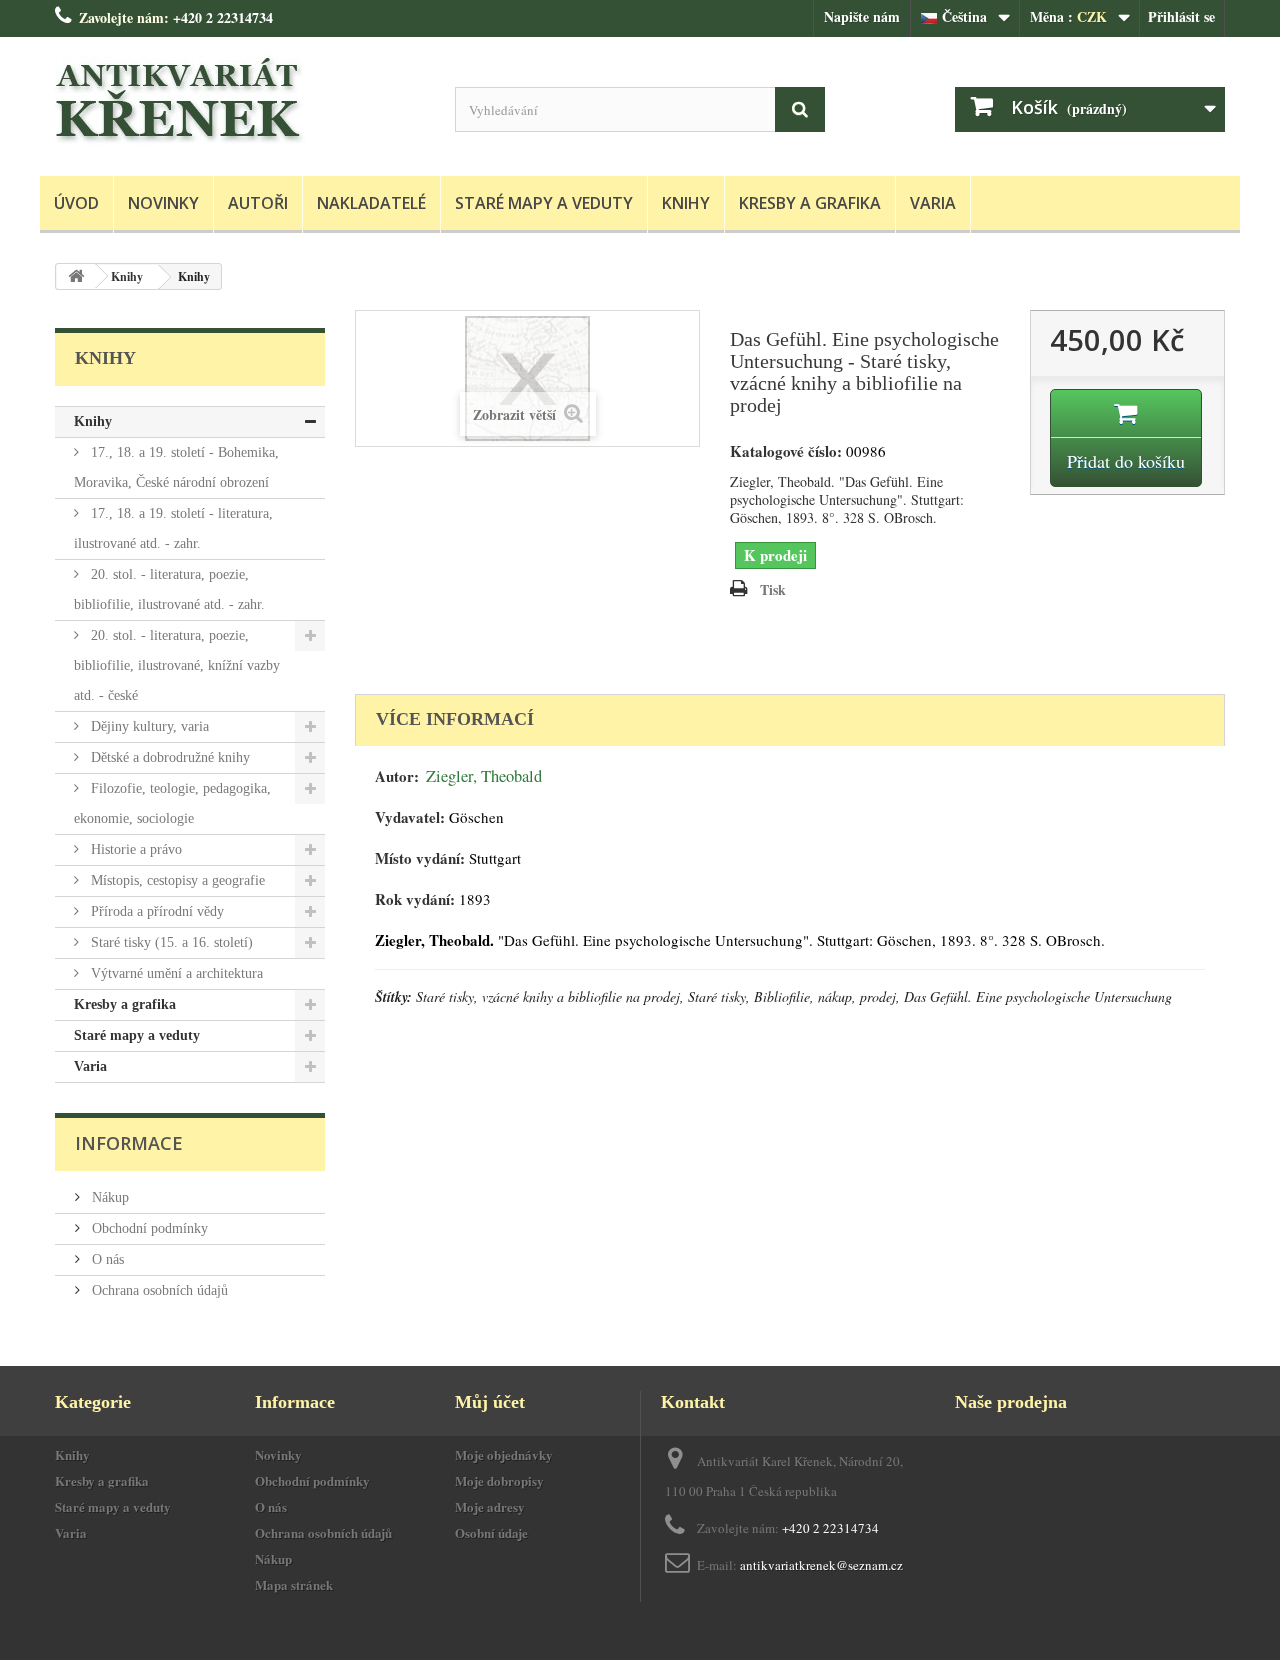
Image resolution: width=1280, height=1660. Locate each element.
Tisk (773, 589)
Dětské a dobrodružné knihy (168, 757)
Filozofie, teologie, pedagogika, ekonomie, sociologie (172, 803)
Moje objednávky (504, 1454)
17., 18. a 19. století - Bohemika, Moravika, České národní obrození (176, 467)
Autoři (258, 203)
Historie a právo (134, 849)
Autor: (397, 776)
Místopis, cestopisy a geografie (176, 880)
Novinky (163, 203)
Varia (933, 203)
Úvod (76, 203)
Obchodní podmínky (148, 1228)
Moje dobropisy (499, 1480)
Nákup (108, 1197)
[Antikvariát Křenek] (240, 101)
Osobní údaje (491, 1532)
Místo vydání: (420, 858)
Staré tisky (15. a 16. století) (170, 942)
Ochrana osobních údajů (158, 1290)
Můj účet (490, 1402)
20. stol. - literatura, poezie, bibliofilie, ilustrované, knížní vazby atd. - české (177, 665)
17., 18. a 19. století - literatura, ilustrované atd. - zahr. (173, 528)
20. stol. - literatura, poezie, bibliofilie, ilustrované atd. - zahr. (169, 589)
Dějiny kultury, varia (148, 726)
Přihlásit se (1181, 16)
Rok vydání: (415, 899)
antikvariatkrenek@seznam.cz (821, 1565)
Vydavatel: (410, 817)
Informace (129, 1143)
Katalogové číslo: (786, 451)
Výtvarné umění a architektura (175, 973)
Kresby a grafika (810, 203)
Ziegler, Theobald (484, 776)
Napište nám (862, 16)
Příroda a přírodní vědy (155, 911)
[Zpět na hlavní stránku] (76, 276)
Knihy (686, 203)
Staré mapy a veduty (544, 203)
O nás (106, 1259)
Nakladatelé (371, 203)
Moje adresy (490, 1506)
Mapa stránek (294, 1584)
